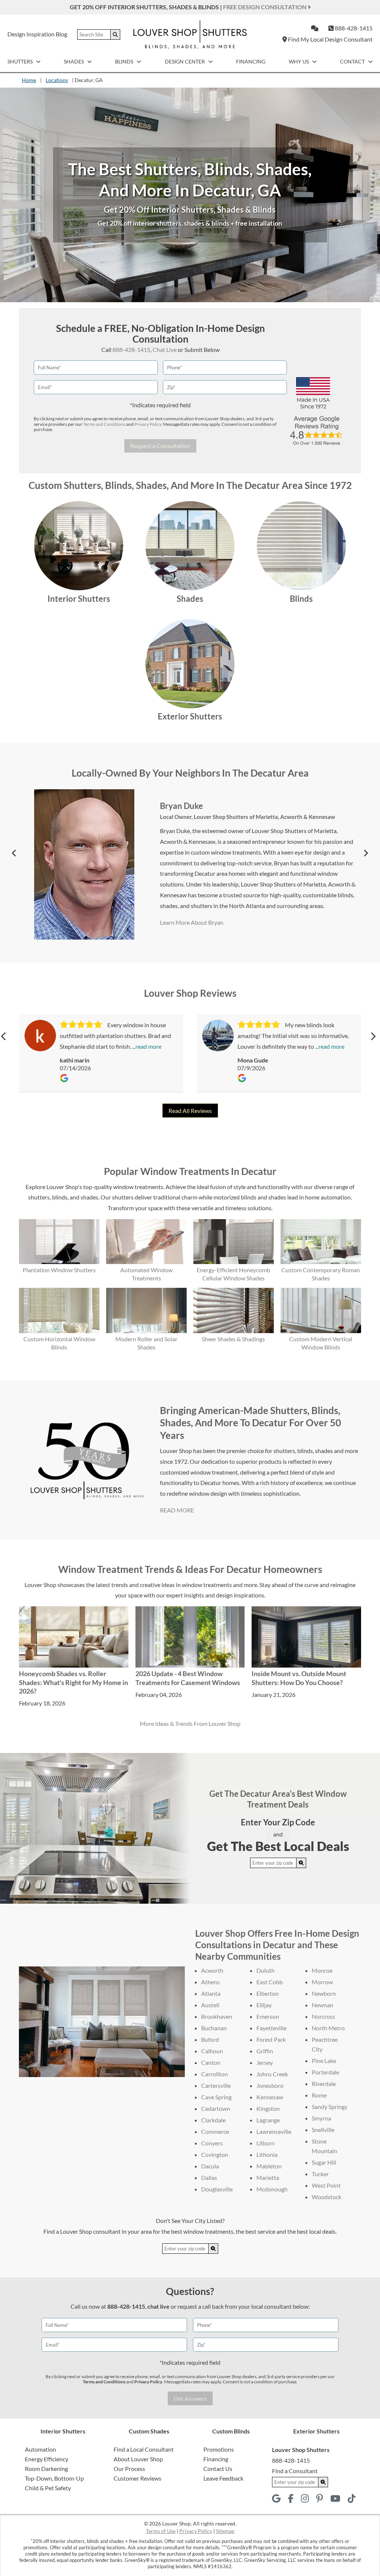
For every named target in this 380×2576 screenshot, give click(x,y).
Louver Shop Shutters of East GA (235, 827)
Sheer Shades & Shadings (233, 1339)
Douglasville (217, 2189)
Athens (210, 1982)
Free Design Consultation (265, 7)
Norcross (323, 2016)
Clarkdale (213, 2120)
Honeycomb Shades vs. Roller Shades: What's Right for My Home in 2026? (73, 1682)
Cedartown (216, 2108)
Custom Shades (149, 2431)
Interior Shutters (79, 599)
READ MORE (177, 1510)
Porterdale (325, 2072)
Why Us (299, 61)
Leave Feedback (223, 2478)
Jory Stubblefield (191, 817)
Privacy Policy (148, 424)
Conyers (212, 2143)
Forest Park (271, 2039)
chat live (158, 2306)
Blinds (125, 61)
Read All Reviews (190, 1111)
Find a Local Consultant (144, 2449)
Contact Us (218, 2469)
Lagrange (268, 2120)
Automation (40, 2449)
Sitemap (225, 2531)
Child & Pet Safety (48, 2488)
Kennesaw (270, 2097)
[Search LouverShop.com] (301, 1863)
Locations (57, 80)
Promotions (219, 2449)
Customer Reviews (137, 2478)
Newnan (322, 2005)
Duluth (266, 1970)
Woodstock (327, 2197)
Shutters (21, 61)
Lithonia (267, 2154)
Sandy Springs (330, 2107)
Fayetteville (271, 2028)
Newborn (324, 1993)
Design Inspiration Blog (37, 34)
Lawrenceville (274, 2131)
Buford (210, 2039)
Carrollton (214, 2074)
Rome (319, 2095)
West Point (326, 2185)
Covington (215, 2154)
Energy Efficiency (47, 2459)
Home (29, 80)
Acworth (212, 1970)
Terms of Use (161, 2531)
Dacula (210, 2166)
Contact (353, 61)
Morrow (322, 1982)
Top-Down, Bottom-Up (54, 2478)
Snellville (323, 2130)
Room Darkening (46, 2469)
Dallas (209, 2177)
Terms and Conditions (104, 424)
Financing (251, 61)
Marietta (268, 2177)
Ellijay (264, 2005)
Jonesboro (270, 2085)
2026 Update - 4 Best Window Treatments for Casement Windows (188, 1678)
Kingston (268, 2108)
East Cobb (270, 1982)
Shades (74, 61)
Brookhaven (217, 2016)
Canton (211, 2062)
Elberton (268, 1993)
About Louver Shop (138, 2459)
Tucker (320, 2174)
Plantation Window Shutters (59, 1270)
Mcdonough (272, 2189)
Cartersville (216, 2085)
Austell (210, 2005)
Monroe (322, 1970)
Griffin (265, 2051)
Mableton (269, 2166)
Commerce (215, 2131)
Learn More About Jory (193, 904)
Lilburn (266, 2143)
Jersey (265, 2062)
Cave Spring (216, 2097)
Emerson (268, 2016)
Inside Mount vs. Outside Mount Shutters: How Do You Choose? (299, 1678)
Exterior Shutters (190, 716)
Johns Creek (272, 2074)
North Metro (328, 2028)
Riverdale (324, 2084)
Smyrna (321, 2118)
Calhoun (212, 2051)
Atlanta (211, 1993)
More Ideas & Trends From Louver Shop (190, 1723)
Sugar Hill (324, 2162)
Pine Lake (324, 2061)
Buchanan (214, 2028)
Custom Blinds (231, 2431)
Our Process (129, 2469)
